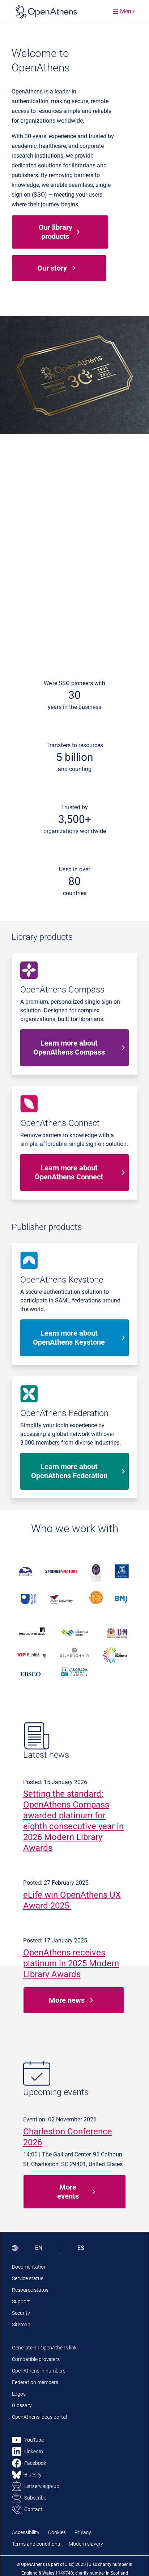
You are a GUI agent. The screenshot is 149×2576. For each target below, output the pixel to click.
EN (39, 2248)
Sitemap (21, 2325)
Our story (52, 268)
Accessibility (26, 2532)
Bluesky (33, 2475)
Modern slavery (86, 2544)
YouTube (34, 2440)
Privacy (83, 2532)
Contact (33, 2509)
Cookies (57, 2532)
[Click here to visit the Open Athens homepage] (46, 12)
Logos (19, 2394)
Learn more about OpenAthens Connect (69, 1172)
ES (81, 2248)
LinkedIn (34, 2452)
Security (21, 2313)
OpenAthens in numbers (39, 2371)
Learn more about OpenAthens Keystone (69, 1338)
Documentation (29, 2267)
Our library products (56, 232)
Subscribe (35, 2498)
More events (68, 2192)
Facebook (35, 2463)
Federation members (35, 2382)
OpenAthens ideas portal (39, 2417)
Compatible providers (36, 2359)
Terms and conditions (36, 2544)
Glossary (22, 2405)
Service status (28, 2278)
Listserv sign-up (42, 2486)
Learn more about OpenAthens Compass (69, 1048)
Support (21, 2301)
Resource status (30, 2290)
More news (67, 2000)
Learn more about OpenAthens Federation (69, 1471)
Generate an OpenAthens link (44, 2348)
